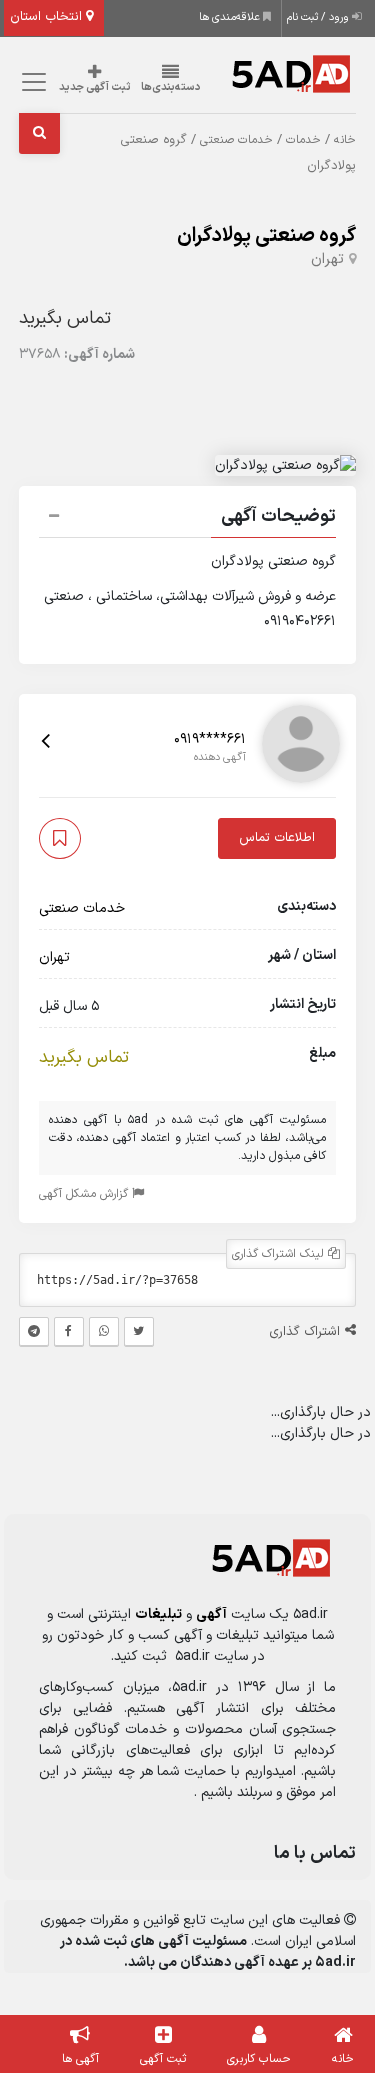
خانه (345, 140)
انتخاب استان (48, 17)
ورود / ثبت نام (319, 17)
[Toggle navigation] (31, 82)
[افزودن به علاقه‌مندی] (60, 838)
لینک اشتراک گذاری (280, 1254)
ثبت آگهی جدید (95, 87)
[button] (188, 519)
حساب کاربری (259, 2059)
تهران (327, 259)
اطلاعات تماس (277, 838)
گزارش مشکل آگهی (85, 1194)
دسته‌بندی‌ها (171, 87)
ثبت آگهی (163, 2059)
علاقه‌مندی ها (231, 17)
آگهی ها (80, 2059)
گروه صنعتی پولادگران (266, 236)
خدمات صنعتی (236, 140)
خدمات (303, 140)
